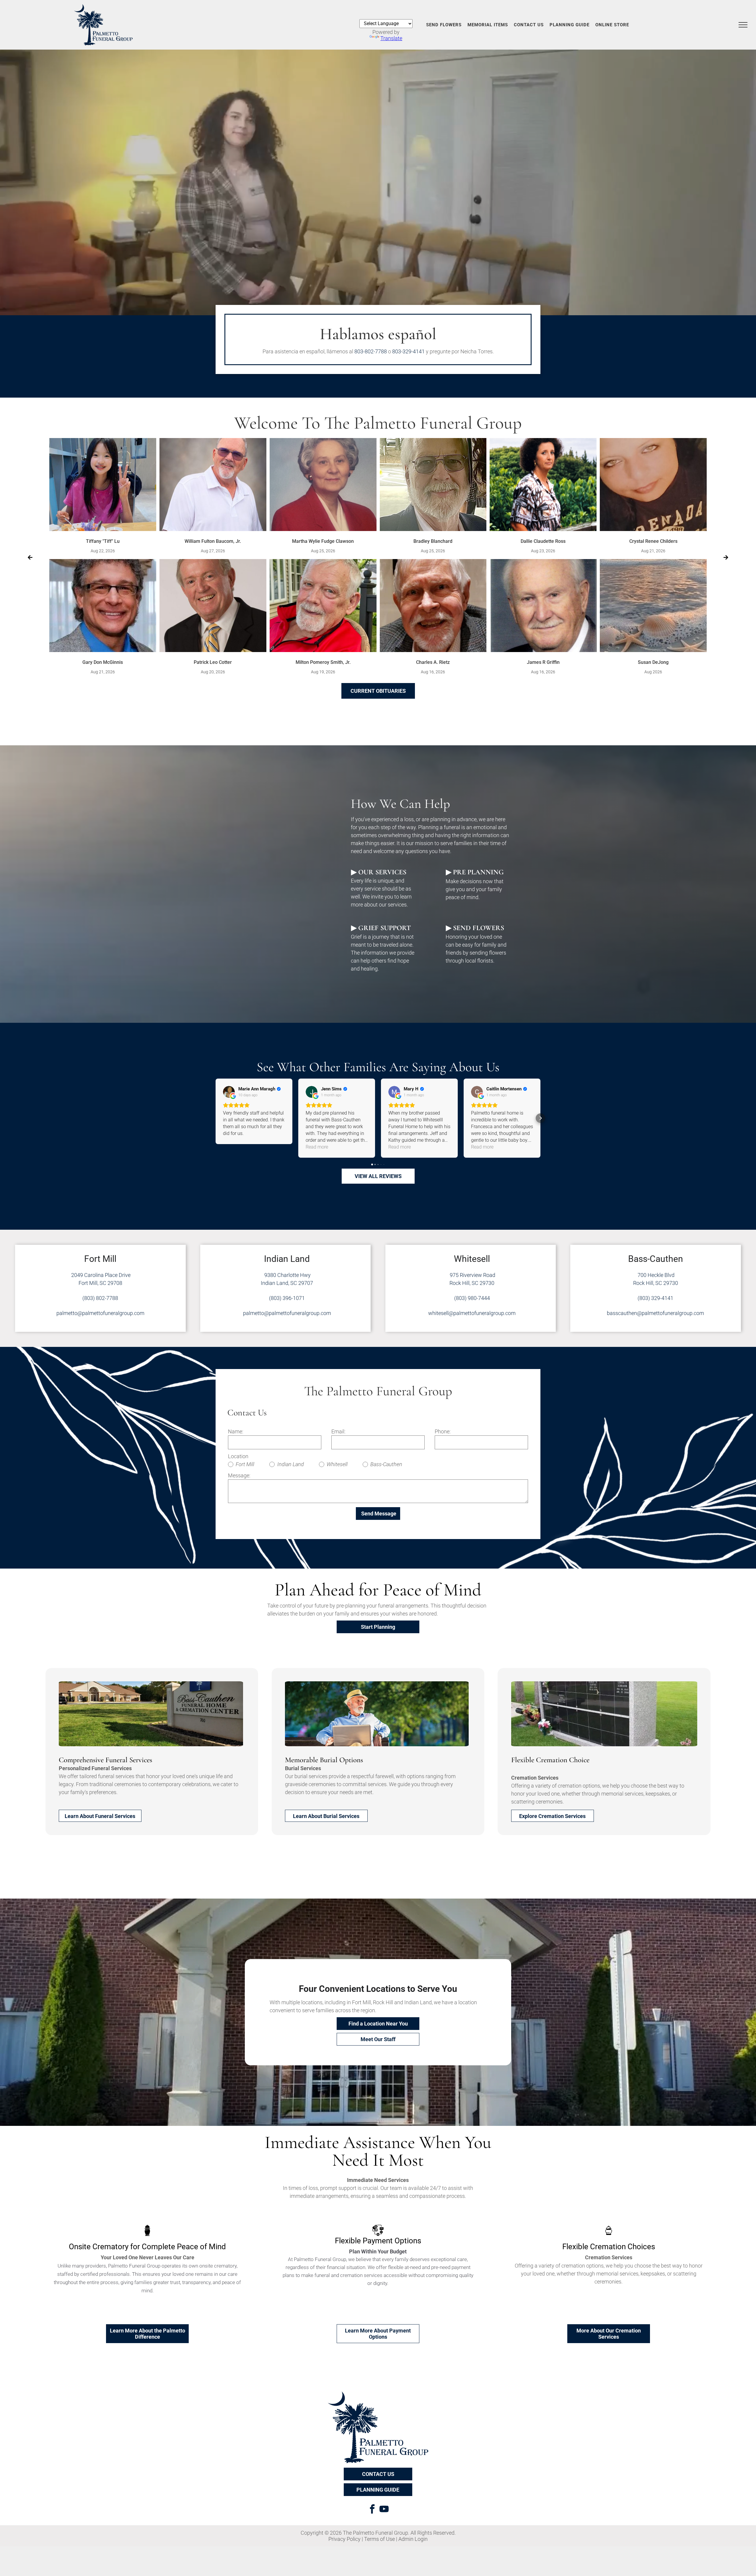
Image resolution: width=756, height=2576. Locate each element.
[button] (216, 1118)
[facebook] (372, 2510)
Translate (391, 38)
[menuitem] (444, 25)
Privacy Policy (344, 2539)
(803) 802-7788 (100, 1298)
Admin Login (413, 2539)
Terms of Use (379, 2539)
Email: (338, 1431)
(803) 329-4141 (655, 1298)
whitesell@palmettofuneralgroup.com (472, 1313)
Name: (236, 1431)
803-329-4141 (408, 351)
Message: (239, 1475)
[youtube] (384, 2510)
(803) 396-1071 (287, 1298)
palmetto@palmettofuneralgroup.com (100, 1313)
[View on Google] (229, 1092)
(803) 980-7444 (472, 1298)
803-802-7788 (371, 351)
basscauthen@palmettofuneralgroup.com (655, 1313)
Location (238, 1456)
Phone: (443, 1431)
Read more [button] (317, 1147)
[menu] (743, 25)
